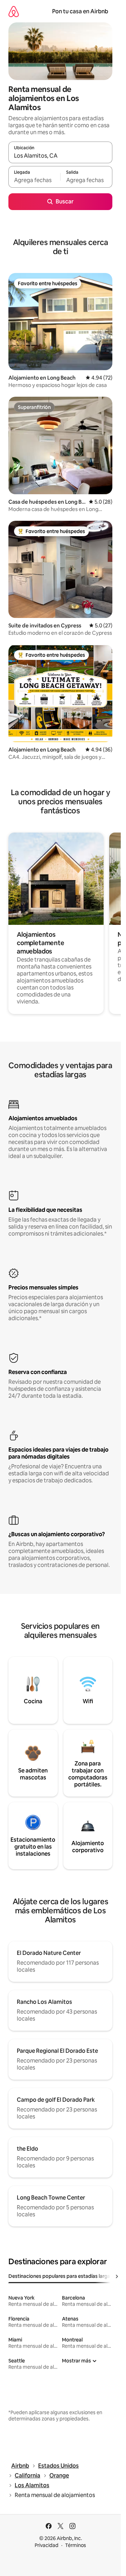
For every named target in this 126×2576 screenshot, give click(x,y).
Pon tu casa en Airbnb (80, 11)
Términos (76, 2545)
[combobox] (60, 156)
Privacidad (47, 2545)
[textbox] (34, 180)
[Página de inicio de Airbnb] (14, 11)
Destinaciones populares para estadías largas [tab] (61, 2276)
